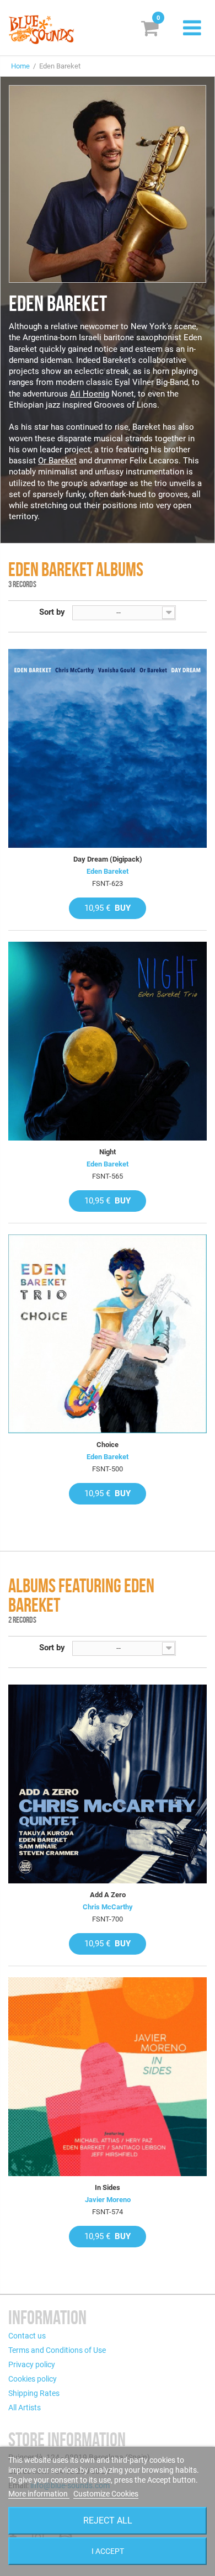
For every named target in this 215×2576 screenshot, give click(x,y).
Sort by (52, 612)
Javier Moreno (108, 2200)
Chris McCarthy (108, 1907)
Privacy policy (32, 2364)
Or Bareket (57, 461)
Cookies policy (33, 2379)
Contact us (27, 2336)
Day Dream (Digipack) (108, 859)
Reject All (108, 2520)
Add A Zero (108, 1895)
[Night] (108, 1041)
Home (20, 66)
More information (39, 2494)
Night (108, 1152)
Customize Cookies (106, 2494)
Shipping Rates (34, 2393)
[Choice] (108, 1334)
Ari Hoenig (90, 394)
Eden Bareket (108, 871)
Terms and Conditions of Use (57, 2350)
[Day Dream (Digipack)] (108, 748)
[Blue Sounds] (41, 30)
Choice (108, 1445)
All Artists (25, 2408)
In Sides (108, 2187)
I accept (108, 2551)
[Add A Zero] (108, 1784)
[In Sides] (108, 2077)
